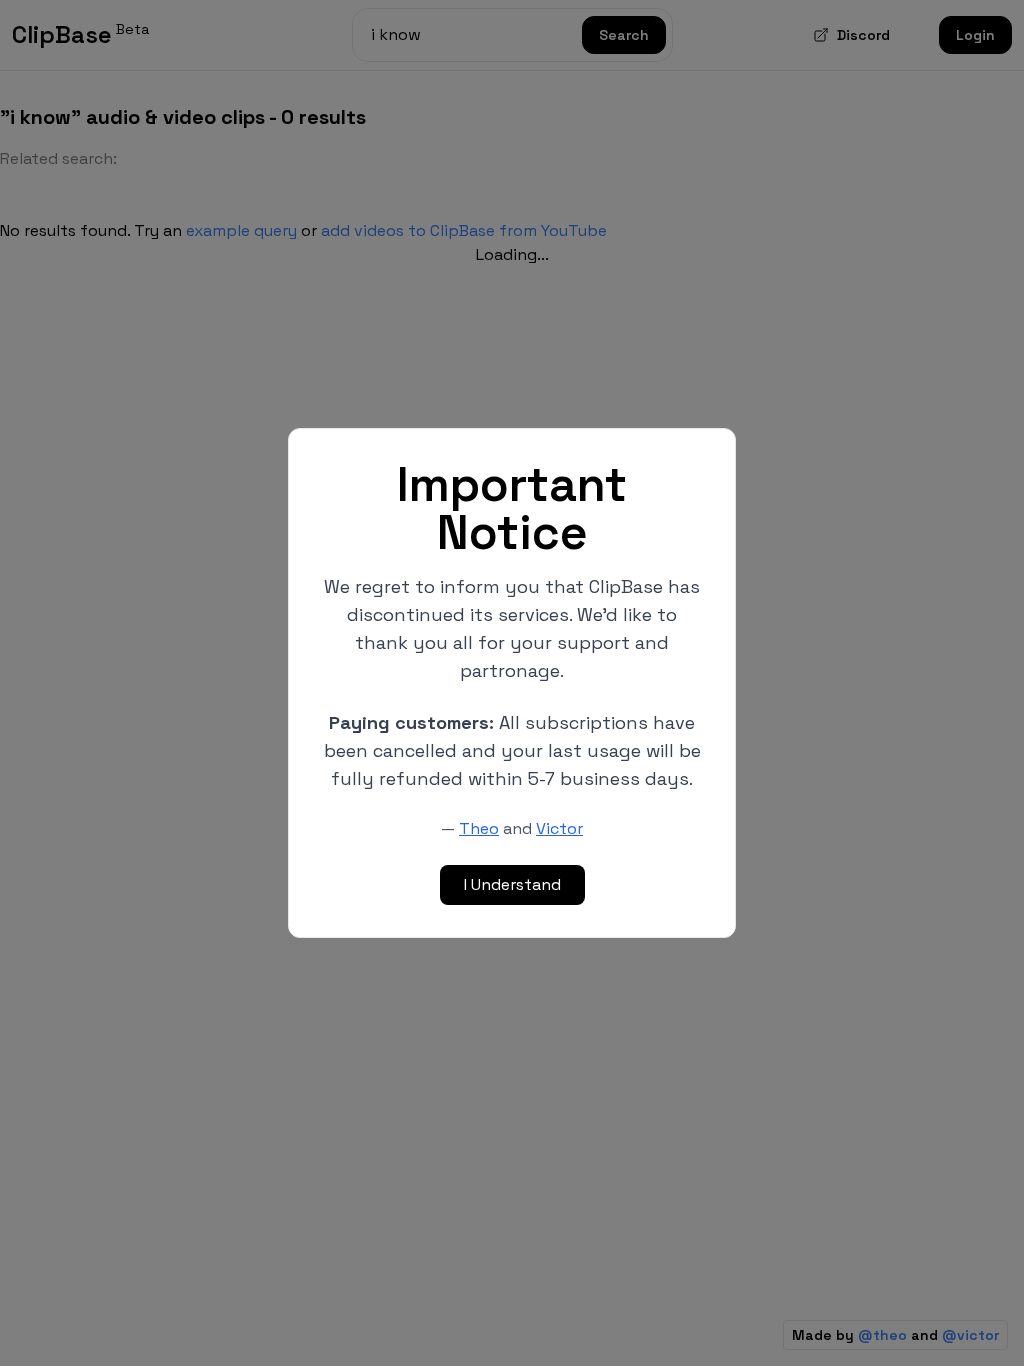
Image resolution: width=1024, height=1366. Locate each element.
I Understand (512, 884)
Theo (479, 828)
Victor (559, 828)
